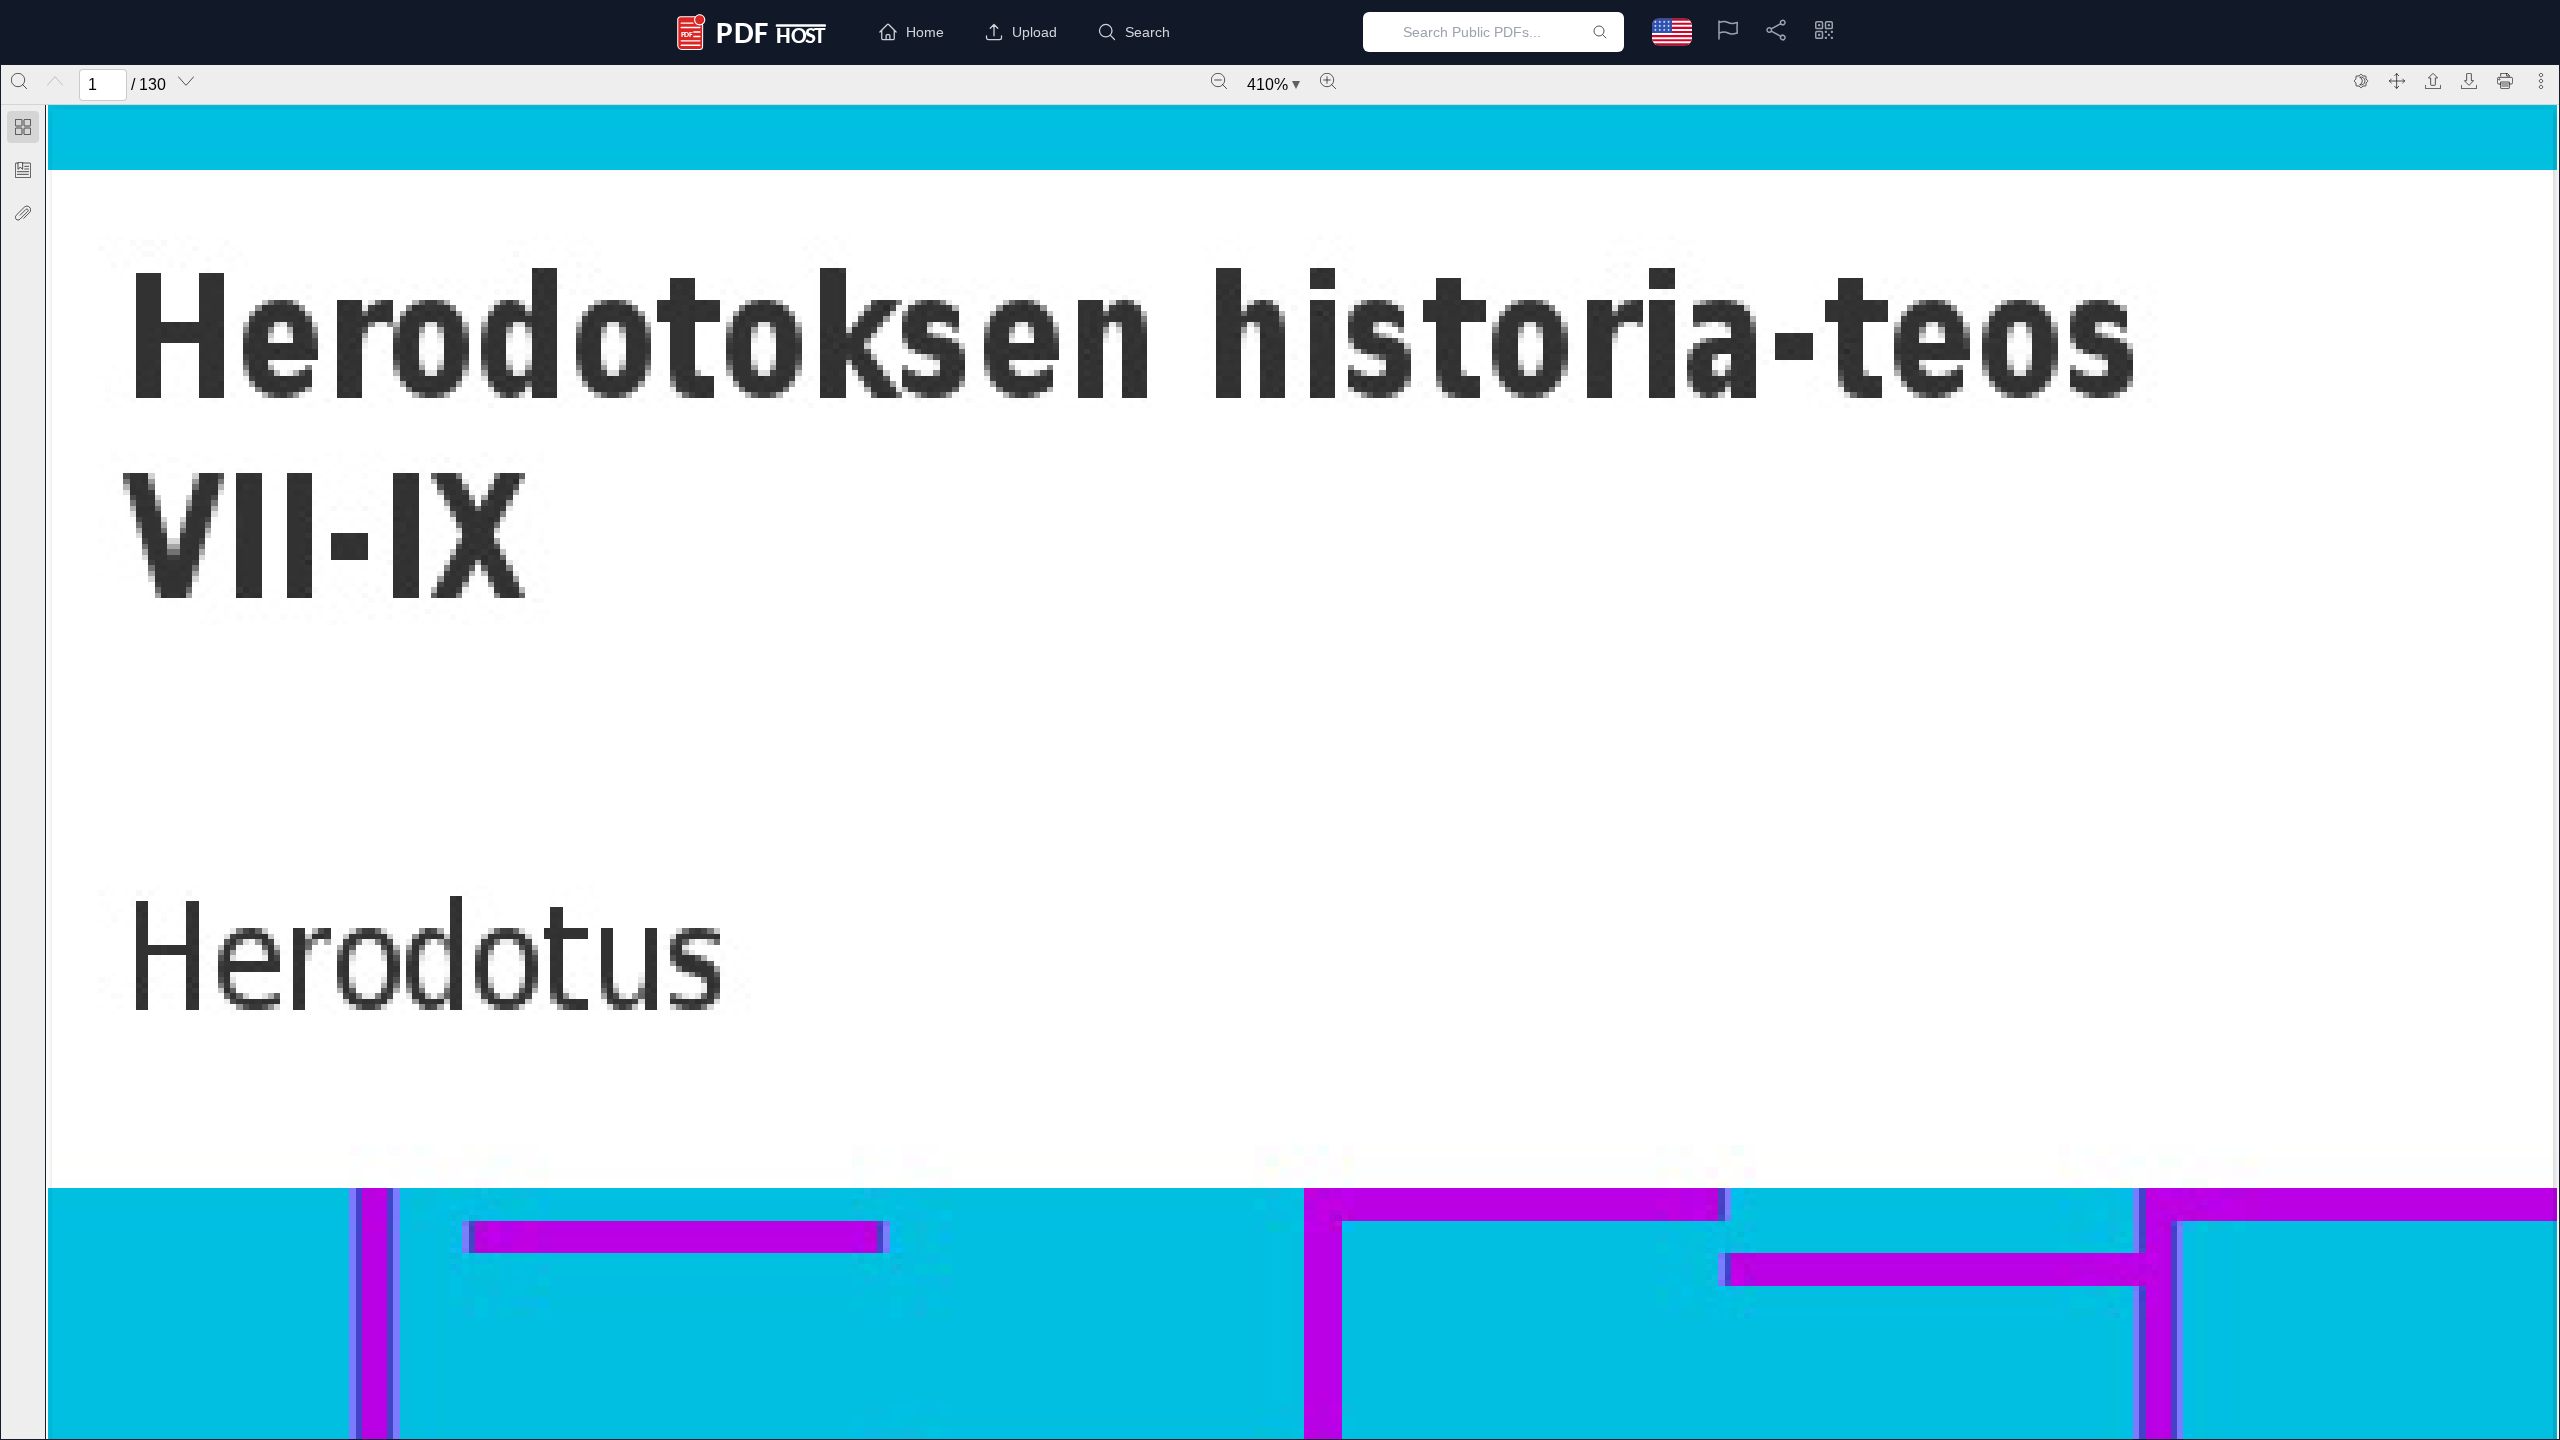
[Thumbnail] (23, 127)
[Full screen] (2397, 81)
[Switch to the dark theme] (2361, 81)
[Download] (2469, 81)
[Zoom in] (1328, 81)
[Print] (2505, 81)
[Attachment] (23, 213)
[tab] (23, 130)
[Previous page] (55, 81)
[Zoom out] (1219, 81)
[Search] (19, 81)
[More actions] (2541, 81)
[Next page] (186, 81)
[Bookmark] (23, 170)
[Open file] (2433, 81)
